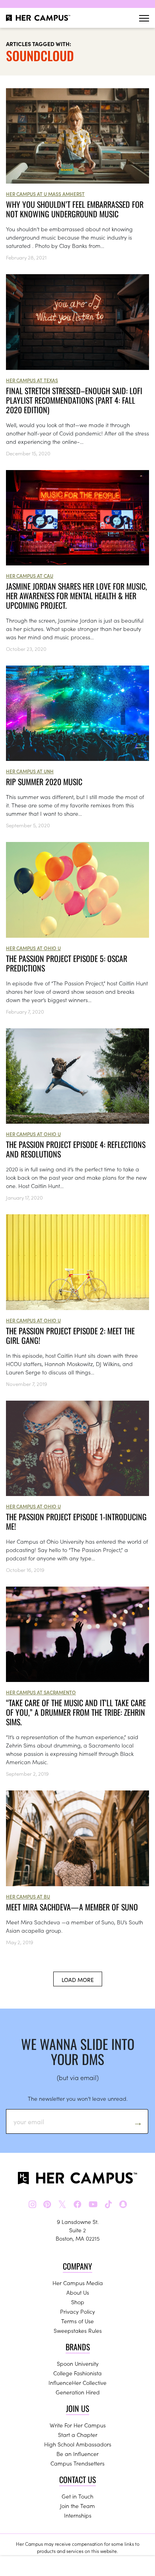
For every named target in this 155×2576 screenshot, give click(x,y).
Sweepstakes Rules (78, 2330)
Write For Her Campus (78, 2425)
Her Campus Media (78, 2283)
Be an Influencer (77, 2454)
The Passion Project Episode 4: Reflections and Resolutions (76, 1149)
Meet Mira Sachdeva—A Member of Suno (72, 1907)
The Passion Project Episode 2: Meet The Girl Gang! (70, 1335)
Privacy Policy (77, 2311)
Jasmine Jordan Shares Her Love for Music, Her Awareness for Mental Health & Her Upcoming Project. (77, 596)
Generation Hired (78, 2392)
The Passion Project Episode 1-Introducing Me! (76, 1521)
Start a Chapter (78, 2435)
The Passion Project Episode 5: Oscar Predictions (67, 963)
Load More (78, 1980)
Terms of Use (77, 2321)
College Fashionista (77, 2373)
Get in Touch (77, 2496)
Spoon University (78, 2363)
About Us (78, 2292)
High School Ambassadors (78, 2444)
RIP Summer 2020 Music (44, 782)
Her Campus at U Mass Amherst (45, 194)
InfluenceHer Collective (77, 2382)
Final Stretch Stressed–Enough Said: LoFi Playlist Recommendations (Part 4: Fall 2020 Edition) (74, 400)
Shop (78, 2302)
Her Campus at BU (28, 1896)
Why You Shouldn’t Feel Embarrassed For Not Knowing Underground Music (75, 209)
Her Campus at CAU (30, 576)
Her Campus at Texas (32, 380)
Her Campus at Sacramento (41, 1692)
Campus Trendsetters (77, 2463)
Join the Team (77, 2506)
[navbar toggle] (144, 18)
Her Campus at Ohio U (33, 948)
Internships (78, 2515)
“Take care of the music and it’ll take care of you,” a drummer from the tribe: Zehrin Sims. (76, 1712)
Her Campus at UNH (30, 771)
